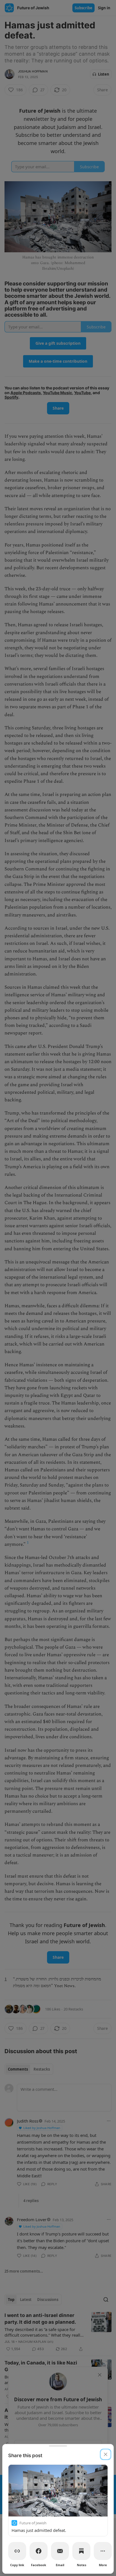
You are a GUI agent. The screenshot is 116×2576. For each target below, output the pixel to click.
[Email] (60, 2551)
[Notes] (81, 2551)
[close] (106, 2454)
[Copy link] (17, 2551)
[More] (103, 2551)
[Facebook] (39, 2551)
